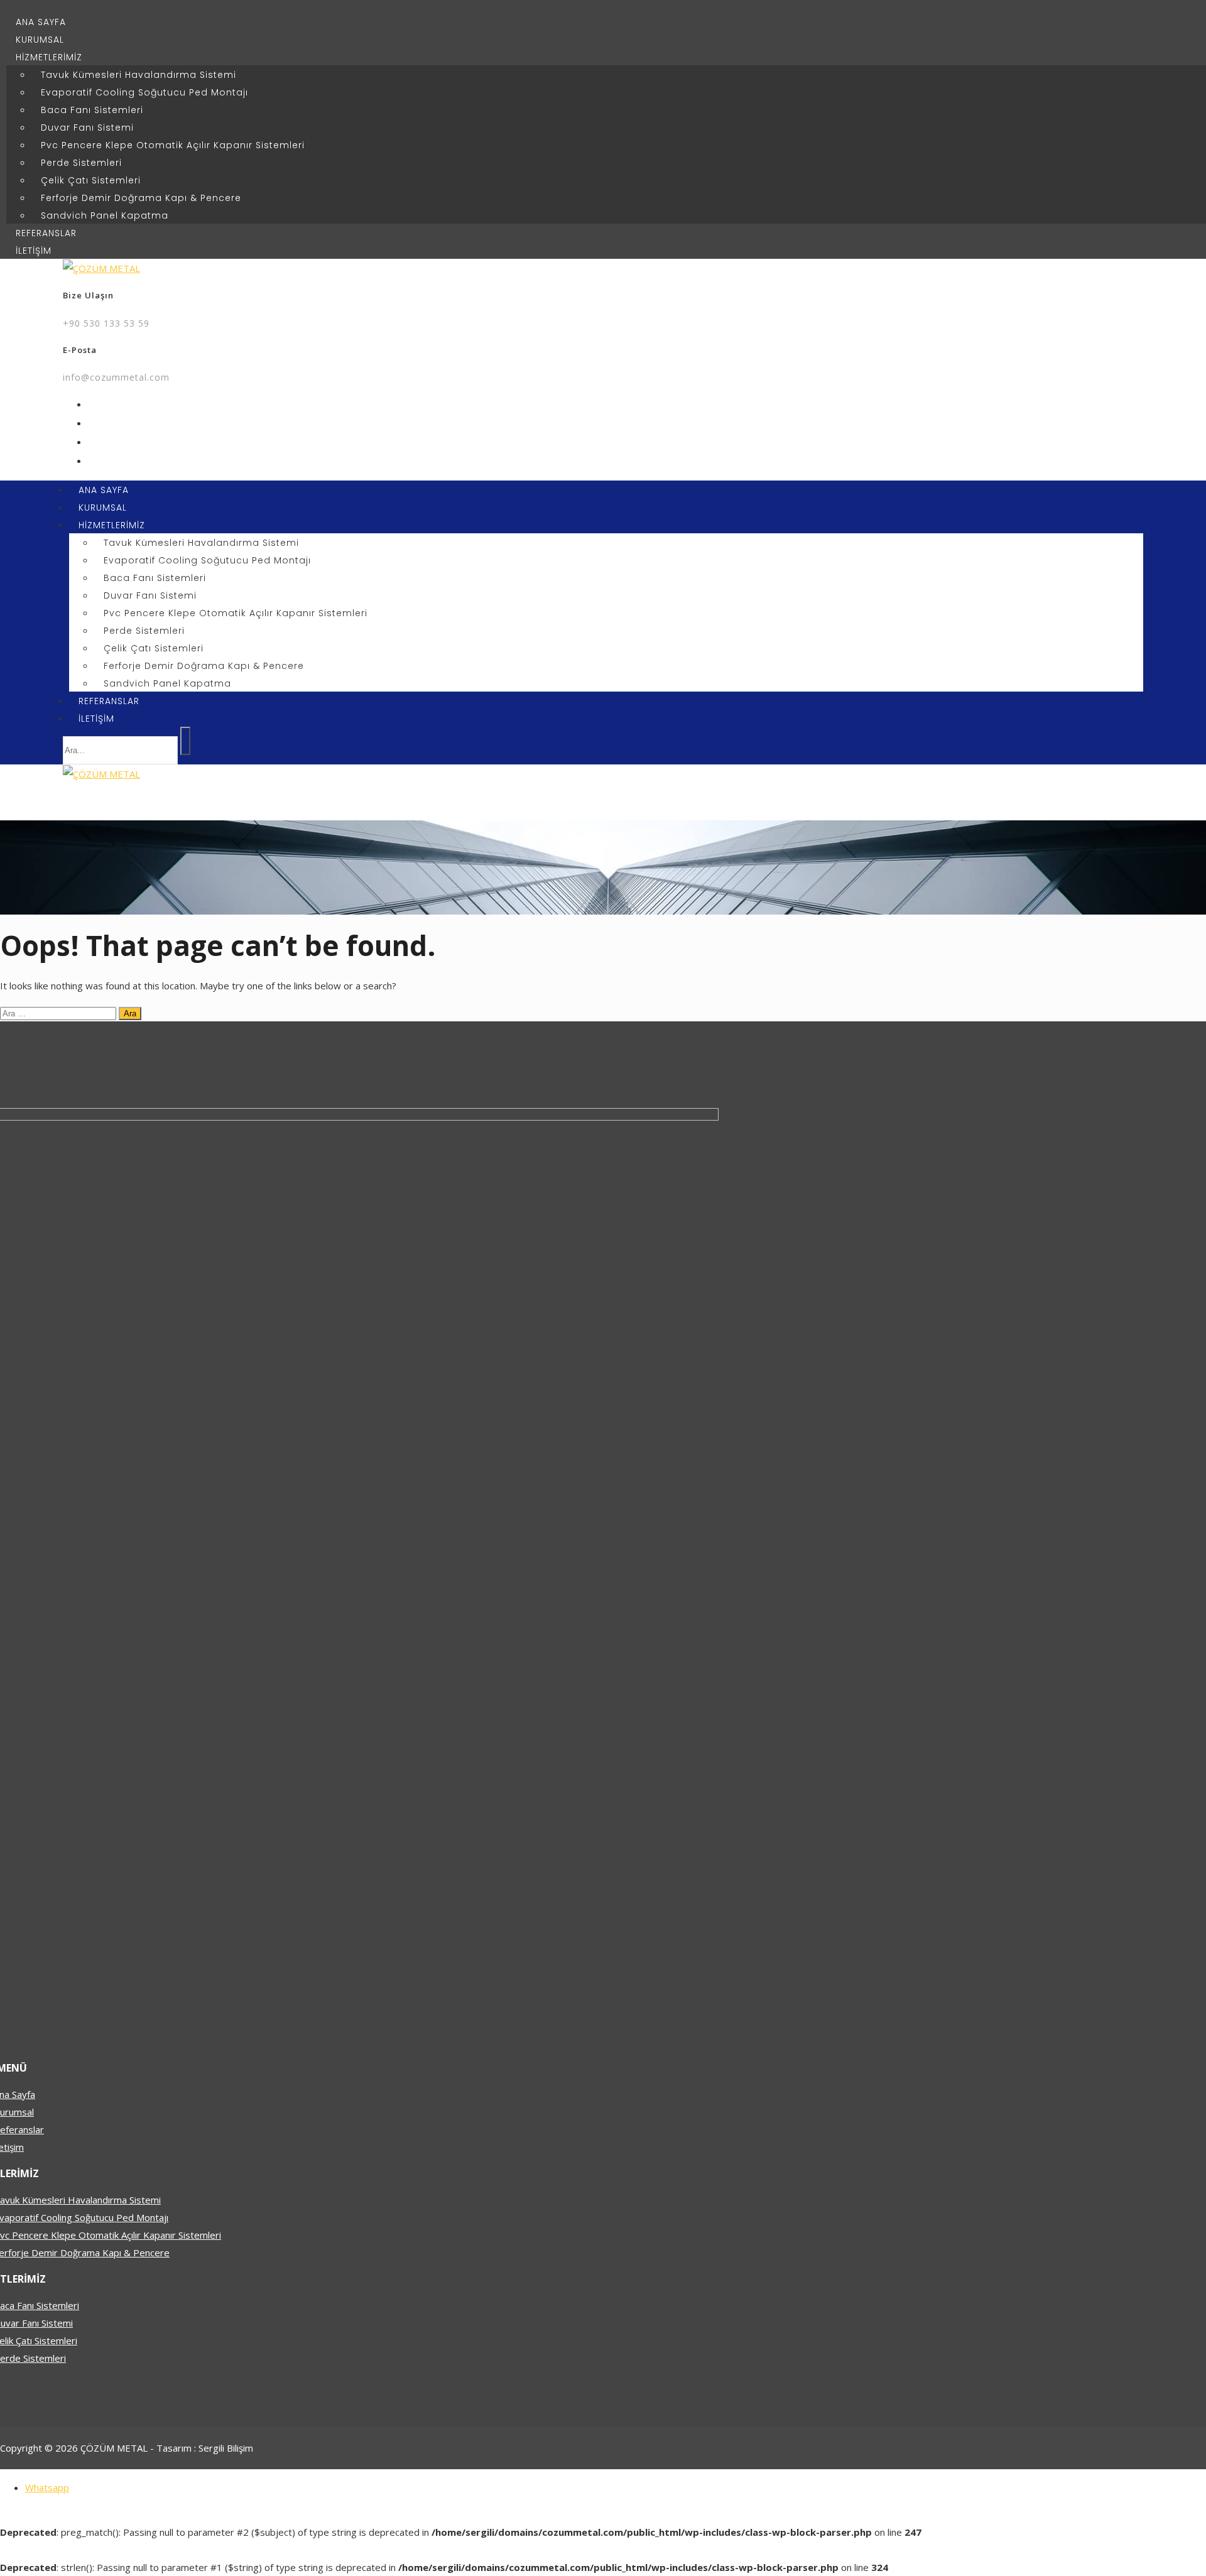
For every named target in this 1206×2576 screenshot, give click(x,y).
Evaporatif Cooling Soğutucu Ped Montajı (144, 92)
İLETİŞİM (34, 251)
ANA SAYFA (41, 22)
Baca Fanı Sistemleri (92, 110)
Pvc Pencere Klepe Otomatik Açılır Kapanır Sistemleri (173, 145)
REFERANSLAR (46, 233)
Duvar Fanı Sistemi (87, 128)
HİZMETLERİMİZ (49, 57)
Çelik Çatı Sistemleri (91, 180)
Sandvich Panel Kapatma (105, 215)
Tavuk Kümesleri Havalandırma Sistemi (139, 75)
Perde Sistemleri (81, 163)
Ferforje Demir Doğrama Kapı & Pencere (141, 198)
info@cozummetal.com (116, 377)
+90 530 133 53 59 (106, 323)
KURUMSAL (40, 40)
